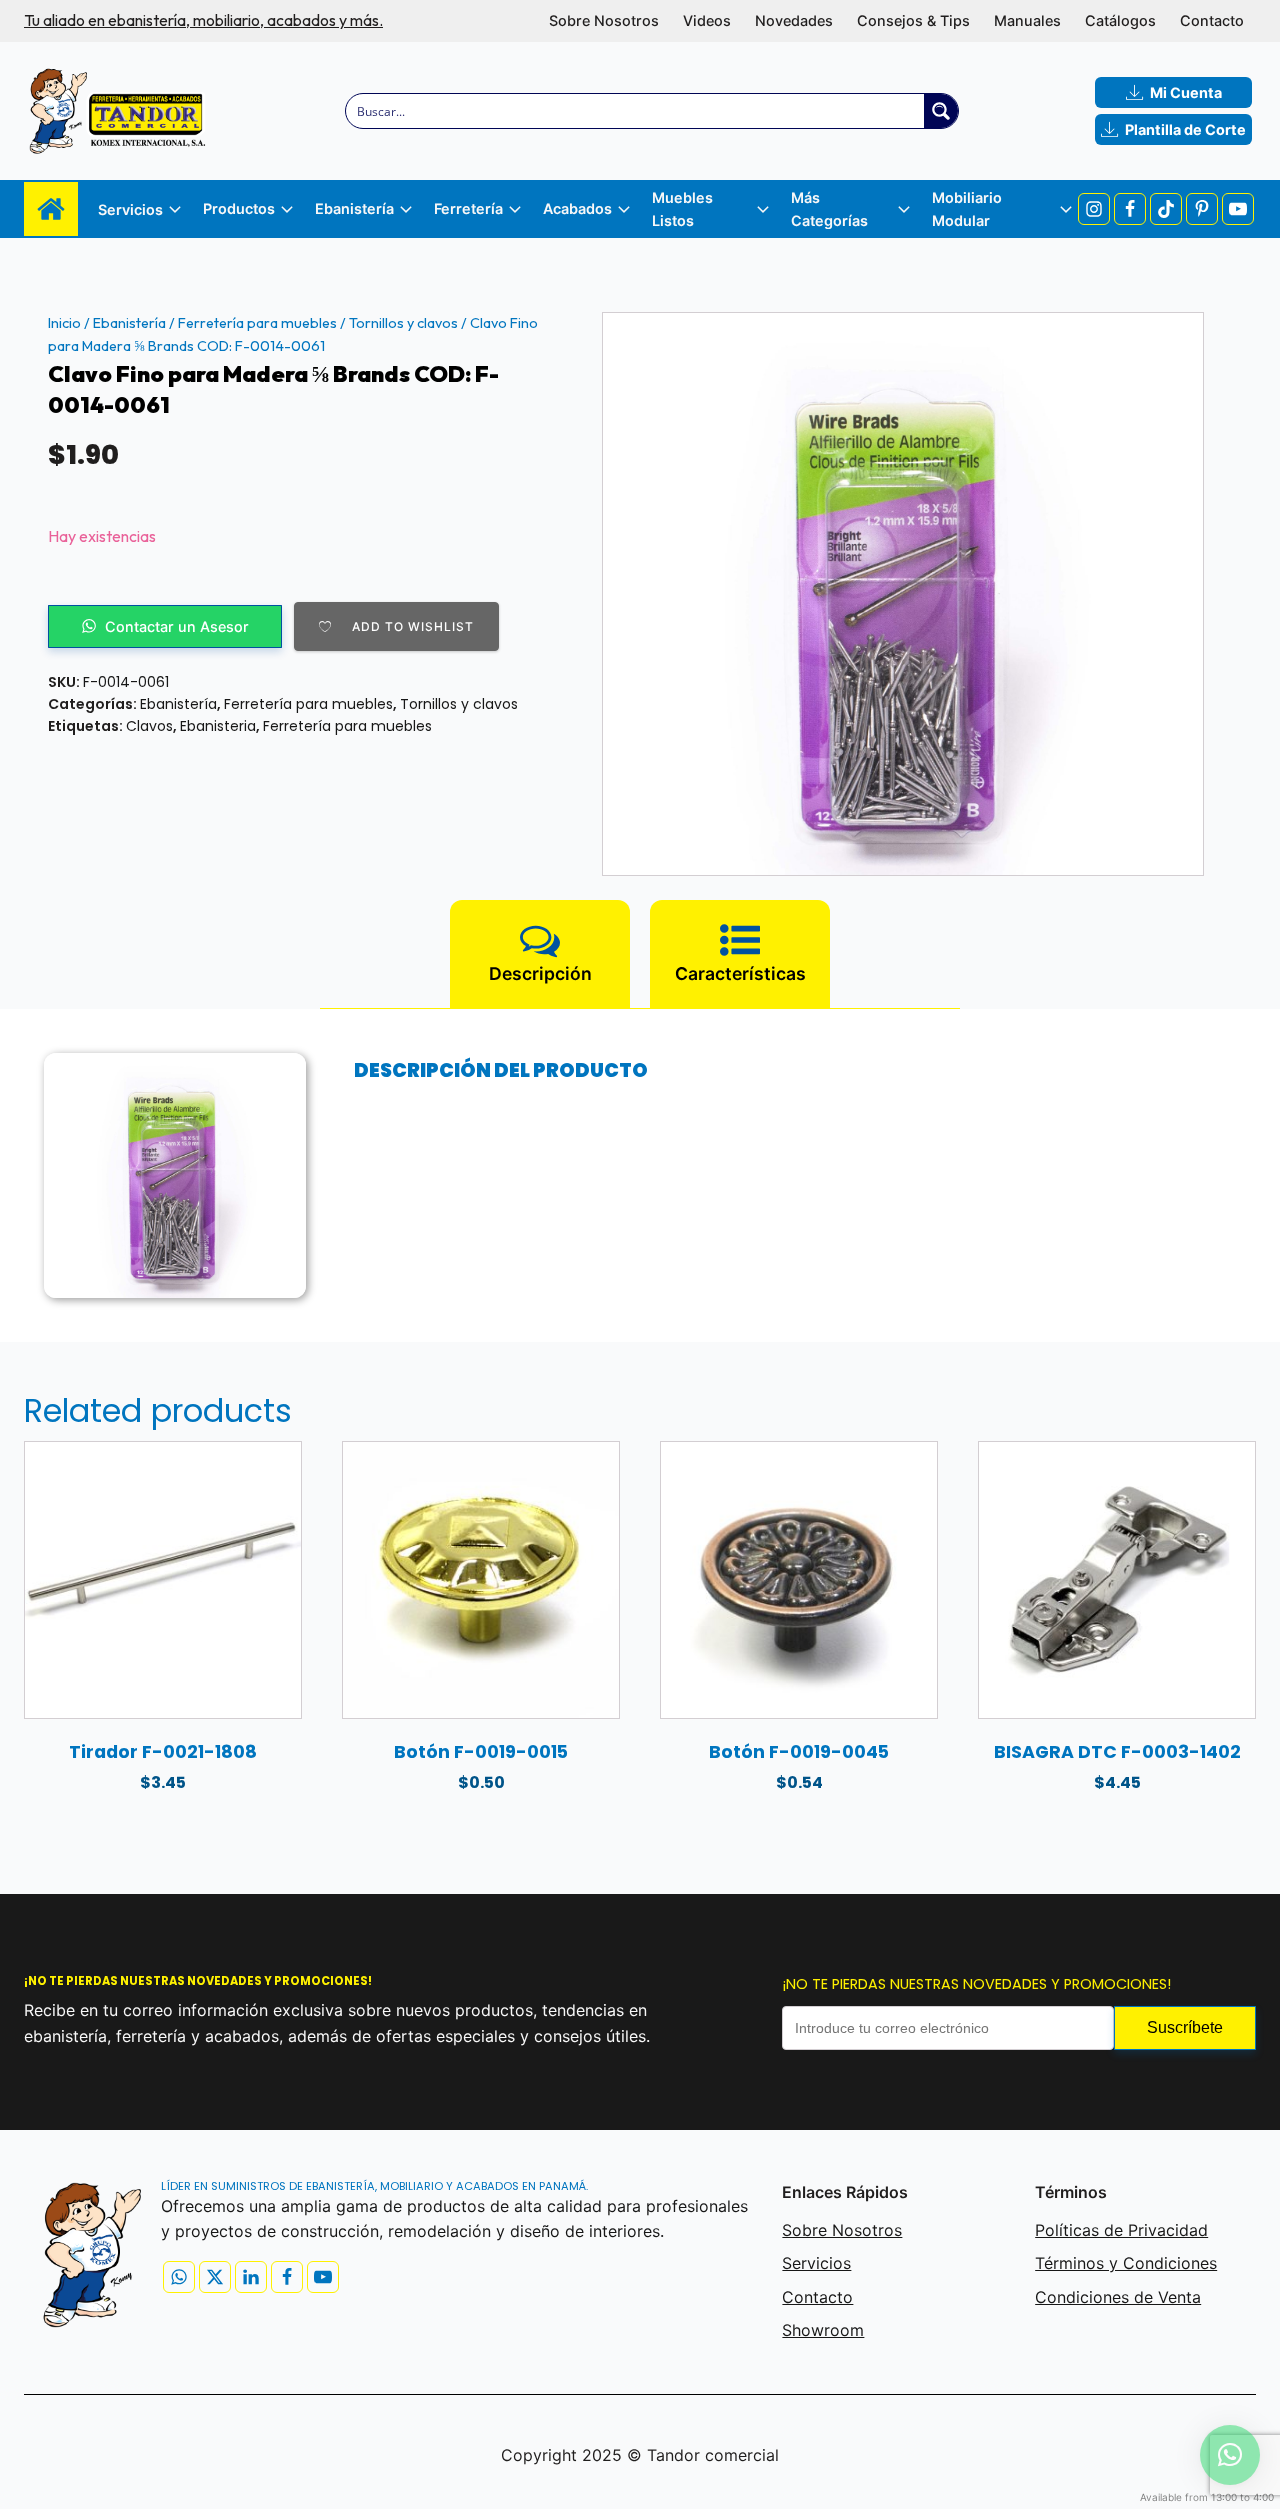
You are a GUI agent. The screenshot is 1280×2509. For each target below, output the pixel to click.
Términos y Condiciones (1126, 2263)
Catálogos (1120, 20)
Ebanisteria (218, 726)
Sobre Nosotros (604, 20)
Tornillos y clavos (403, 323)
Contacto (1212, 20)
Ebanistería (129, 323)
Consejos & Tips (913, 20)
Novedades (794, 20)
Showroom (823, 2330)
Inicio (64, 323)
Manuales (1027, 20)
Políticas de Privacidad (1121, 2230)
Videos (707, 20)
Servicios (816, 2263)
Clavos (149, 726)
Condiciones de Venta (1118, 2297)
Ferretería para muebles (257, 323)
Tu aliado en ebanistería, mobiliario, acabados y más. (203, 20)
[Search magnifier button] (941, 111)
